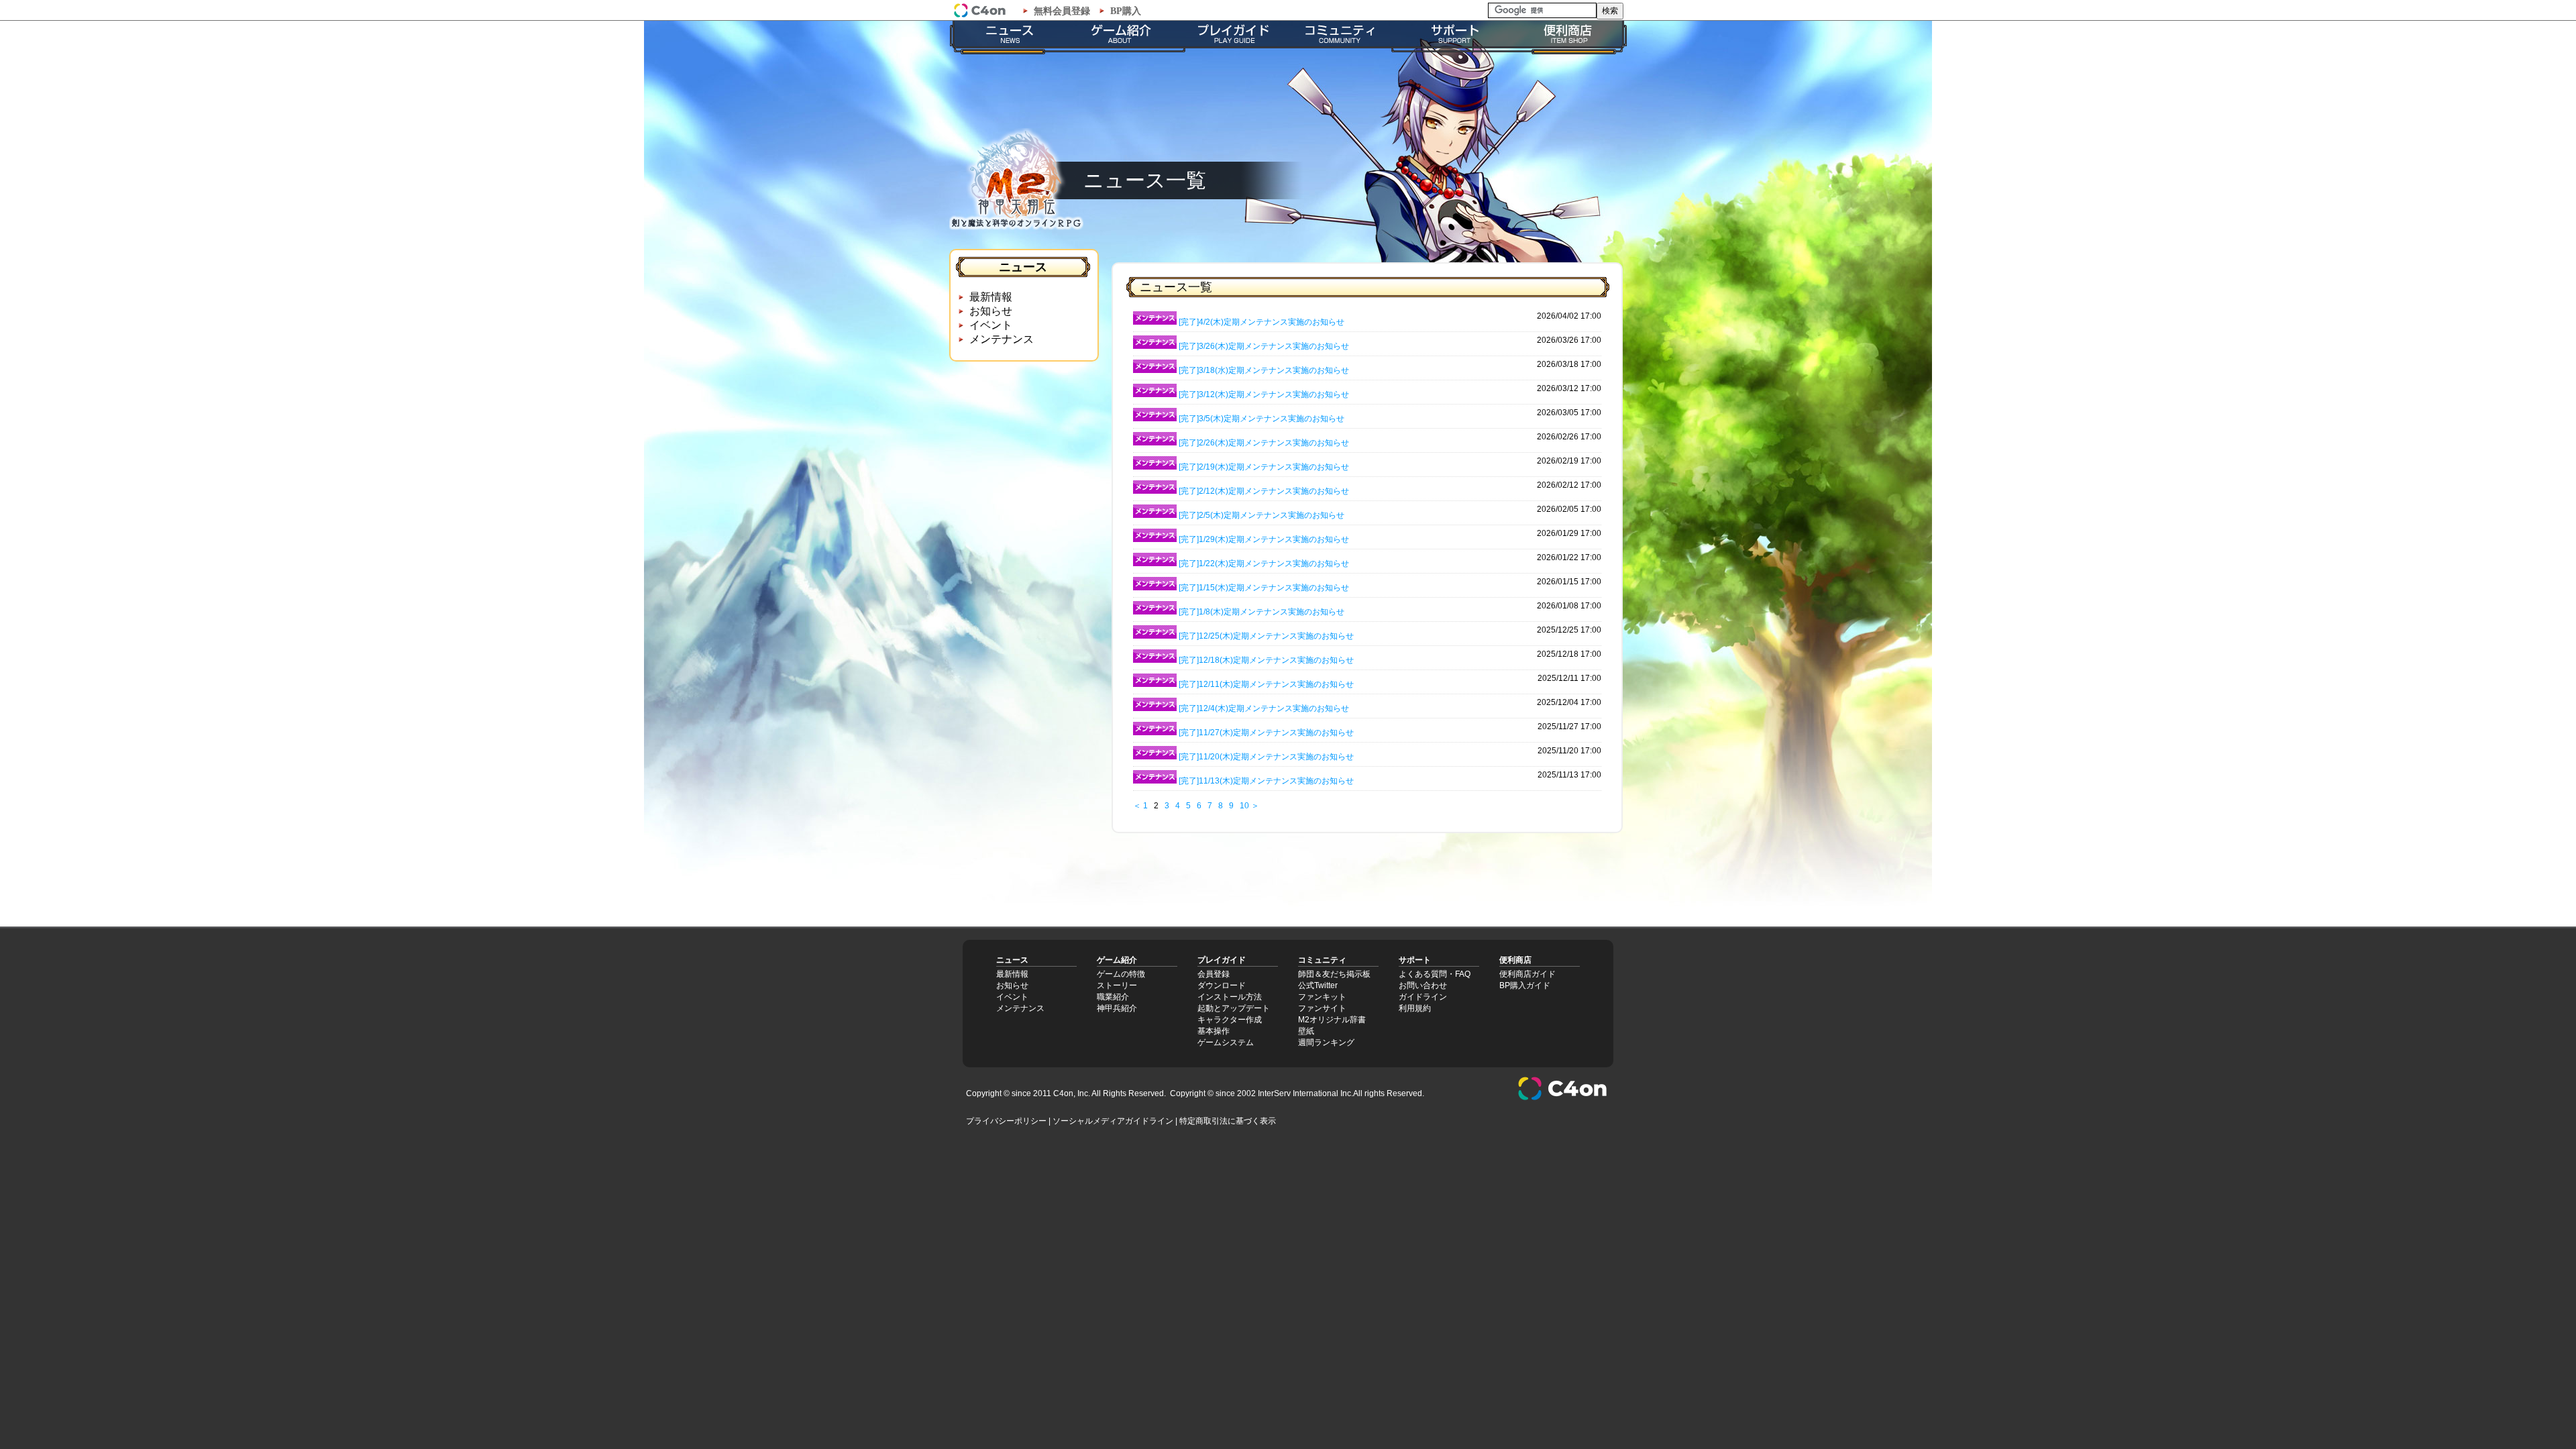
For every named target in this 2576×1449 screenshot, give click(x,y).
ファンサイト (1322, 1008)
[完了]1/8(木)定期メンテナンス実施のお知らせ (1262, 612)
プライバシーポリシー (1006, 1121)
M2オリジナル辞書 (1332, 1020)
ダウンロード (1222, 985)
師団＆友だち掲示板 (1334, 974)
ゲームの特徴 (1121, 974)
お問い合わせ (1423, 985)
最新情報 (991, 297)
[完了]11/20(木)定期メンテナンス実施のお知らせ (1266, 757)
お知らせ (991, 311)
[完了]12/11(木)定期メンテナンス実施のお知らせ (1266, 684)
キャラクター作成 (1230, 1020)
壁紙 (1306, 1031)
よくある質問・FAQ (1435, 974)
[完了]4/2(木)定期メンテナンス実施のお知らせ (1262, 322)
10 (1244, 806)
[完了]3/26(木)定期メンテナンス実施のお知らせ (1264, 346)
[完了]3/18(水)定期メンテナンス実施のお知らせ (1264, 370)
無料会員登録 (1062, 11)
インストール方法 (1230, 997)
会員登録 (1214, 974)
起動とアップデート (1234, 1008)
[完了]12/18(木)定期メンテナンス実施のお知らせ (1266, 660)
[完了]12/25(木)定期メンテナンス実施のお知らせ (1266, 636)
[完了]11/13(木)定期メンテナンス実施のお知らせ (1266, 781)
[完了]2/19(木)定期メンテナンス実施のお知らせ (1264, 467)
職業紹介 (1113, 997)
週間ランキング (1326, 1042)
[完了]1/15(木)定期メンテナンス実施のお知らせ (1264, 588)
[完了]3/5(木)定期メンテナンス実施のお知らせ (1262, 419)
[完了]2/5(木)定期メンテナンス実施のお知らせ (1262, 515)
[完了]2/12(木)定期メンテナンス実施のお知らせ (1264, 491)
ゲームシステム (1226, 1042)
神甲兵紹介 (1117, 1008)
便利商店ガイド (1527, 974)
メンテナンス (1002, 339)
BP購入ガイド (1525, 985)
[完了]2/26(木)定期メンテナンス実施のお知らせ (1264, 443)
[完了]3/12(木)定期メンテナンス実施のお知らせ (1264, 394)
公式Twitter (1318, 985)
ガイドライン (1423, 997)
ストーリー (1117, 985)
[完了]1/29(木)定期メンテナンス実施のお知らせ (1264, 539)
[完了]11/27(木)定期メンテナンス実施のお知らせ (1266, 733)
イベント (991, 325)
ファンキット (1322, 997)
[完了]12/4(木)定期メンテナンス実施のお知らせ (1264, 708)
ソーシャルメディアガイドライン (1113, 1121)
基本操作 (1214, 1031)
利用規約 (1415, 1008)
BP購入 (1126, 11)
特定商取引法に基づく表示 (1228, 1121)
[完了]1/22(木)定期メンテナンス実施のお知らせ (1264, 563)
